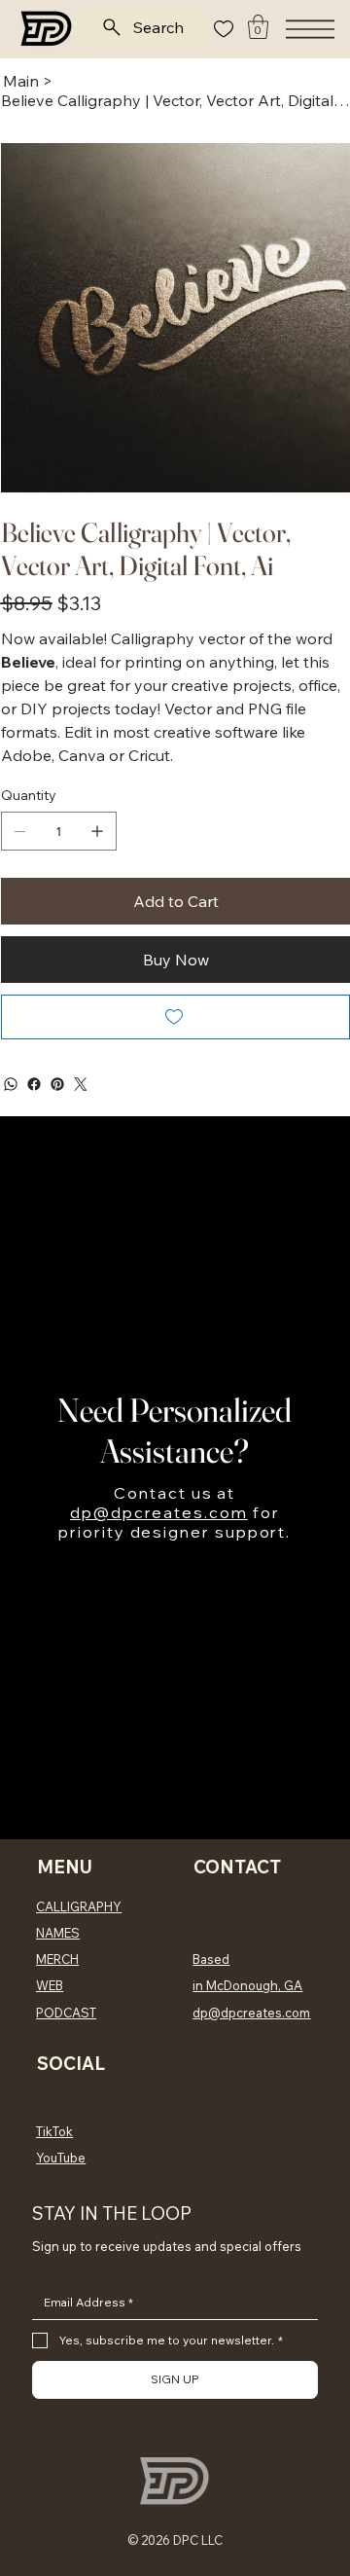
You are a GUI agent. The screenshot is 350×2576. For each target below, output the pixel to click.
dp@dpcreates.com (159, 1512)
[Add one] (97, 831)
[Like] (224, 29)
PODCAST (66, 2013)
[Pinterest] (57, 1084)
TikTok (54, 2131)
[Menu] (310, 29)
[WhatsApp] (11, 1084)
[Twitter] (81, 1084)
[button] (258, 27)
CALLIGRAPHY (79, 1906)
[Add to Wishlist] (175, 1017)
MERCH (57, 1959)
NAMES (58, 1933)
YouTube (61, 2158)
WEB (50, 1985)
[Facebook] (34, 1084)
